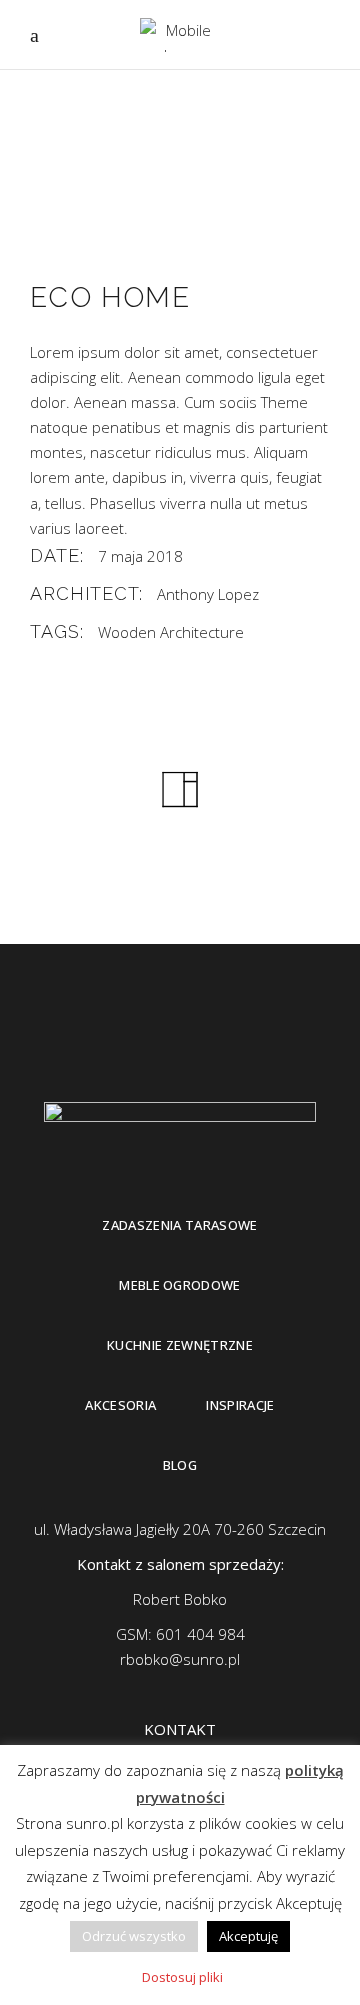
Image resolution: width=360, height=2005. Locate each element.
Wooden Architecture (171, 632)
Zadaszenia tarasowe (179, 1225)
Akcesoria (120, 1405)
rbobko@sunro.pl (180, 1659)
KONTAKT (180, 1729)
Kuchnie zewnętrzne (180, 1345)
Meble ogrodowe (180, 1285)
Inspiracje (240, 1405)
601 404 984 (200, 1634)
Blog (180, 1465)
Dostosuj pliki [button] (182, 1977)
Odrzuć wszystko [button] (134, 1936)
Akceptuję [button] (248, 1936)
